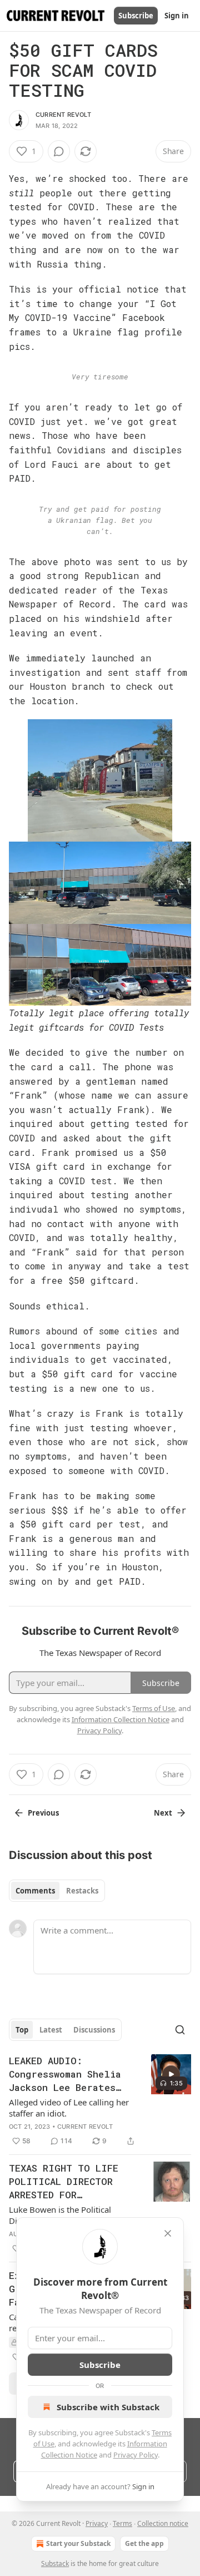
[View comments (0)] (59, 151)
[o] (171, 2074)
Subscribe (136, 16)
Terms (122, 2523)
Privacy (97, 2523)
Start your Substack (78, 2543)
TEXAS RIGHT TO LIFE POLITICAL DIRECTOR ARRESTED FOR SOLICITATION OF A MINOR (64, 2182)
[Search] (180, 2030)
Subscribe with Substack (108, 2407)
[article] (100, 2101)
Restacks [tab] (82, 1891)
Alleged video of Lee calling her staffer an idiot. (69, 2108)
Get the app (144, 2543)
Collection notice (163, 2523)
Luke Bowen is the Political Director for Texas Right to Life (67, 2215)
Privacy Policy (136, 2455)
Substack (55, 2563)
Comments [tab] (35, 1891)
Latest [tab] (51, 2030)
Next (163, 1813)
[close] (168, 2233)
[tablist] (57, 1891)
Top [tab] (22, 2030)
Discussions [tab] (94, 2030)
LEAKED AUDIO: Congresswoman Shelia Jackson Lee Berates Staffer (65, 2074)
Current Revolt (63, 115)
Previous (43, 1813)
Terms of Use (154, 1708)
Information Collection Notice (121, 1719)
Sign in (177, 16)
